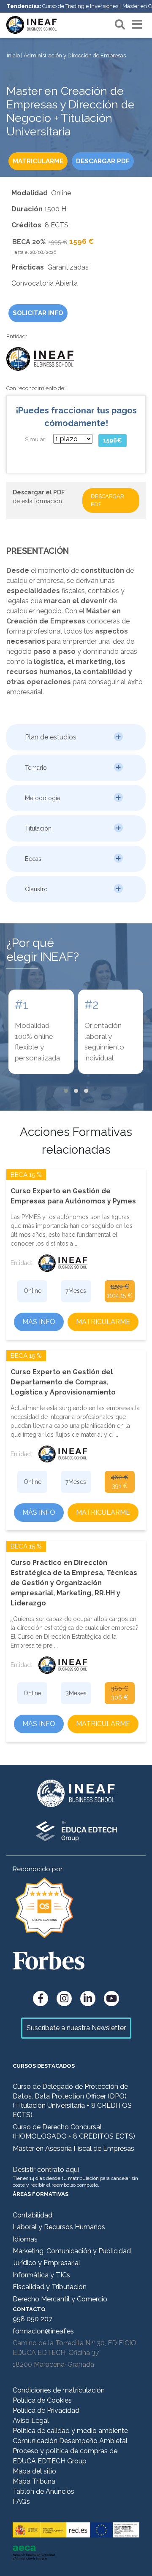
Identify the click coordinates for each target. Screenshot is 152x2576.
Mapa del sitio (34, 2471)
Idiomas (25, 2239)
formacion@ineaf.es (43, 2331)
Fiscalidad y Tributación (50, 2287)
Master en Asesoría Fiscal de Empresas (73, 2148)
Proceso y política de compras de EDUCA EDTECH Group (65, 2456)
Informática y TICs (41, 2275)
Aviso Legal (31, 2421)
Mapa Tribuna (34, 2481)
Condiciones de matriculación (59, 2390)
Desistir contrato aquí (46, 2170)
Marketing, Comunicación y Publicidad (72, 2251)
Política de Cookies (42, 2400)
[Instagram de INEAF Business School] (64, 1999)
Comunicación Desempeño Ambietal (70, 2441)
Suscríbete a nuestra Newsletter (76, 2028)
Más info (39, 1322)
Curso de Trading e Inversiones (80, 6)
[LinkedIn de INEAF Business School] (88, 1999)
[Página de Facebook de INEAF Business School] (41, 1999)
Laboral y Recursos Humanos (59, 2227)
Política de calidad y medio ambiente (70, 2431)
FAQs (21, 2502)
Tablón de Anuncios (43, 2491)
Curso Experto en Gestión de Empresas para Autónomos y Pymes (73, 1196)
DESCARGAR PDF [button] (103, 161)
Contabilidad (33, 2215)
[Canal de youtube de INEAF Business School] (111, 1999)
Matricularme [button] (38, 161)
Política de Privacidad (46, 2410)
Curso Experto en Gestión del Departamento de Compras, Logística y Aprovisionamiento (63, 1382)
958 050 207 (33, 2319)
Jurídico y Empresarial (46, 2263)
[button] (76, 737)
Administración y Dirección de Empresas (75, 55)
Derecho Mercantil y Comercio (60, 2299)
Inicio (13, 55)
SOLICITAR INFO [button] (38, 313)
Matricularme (103, 1322)
